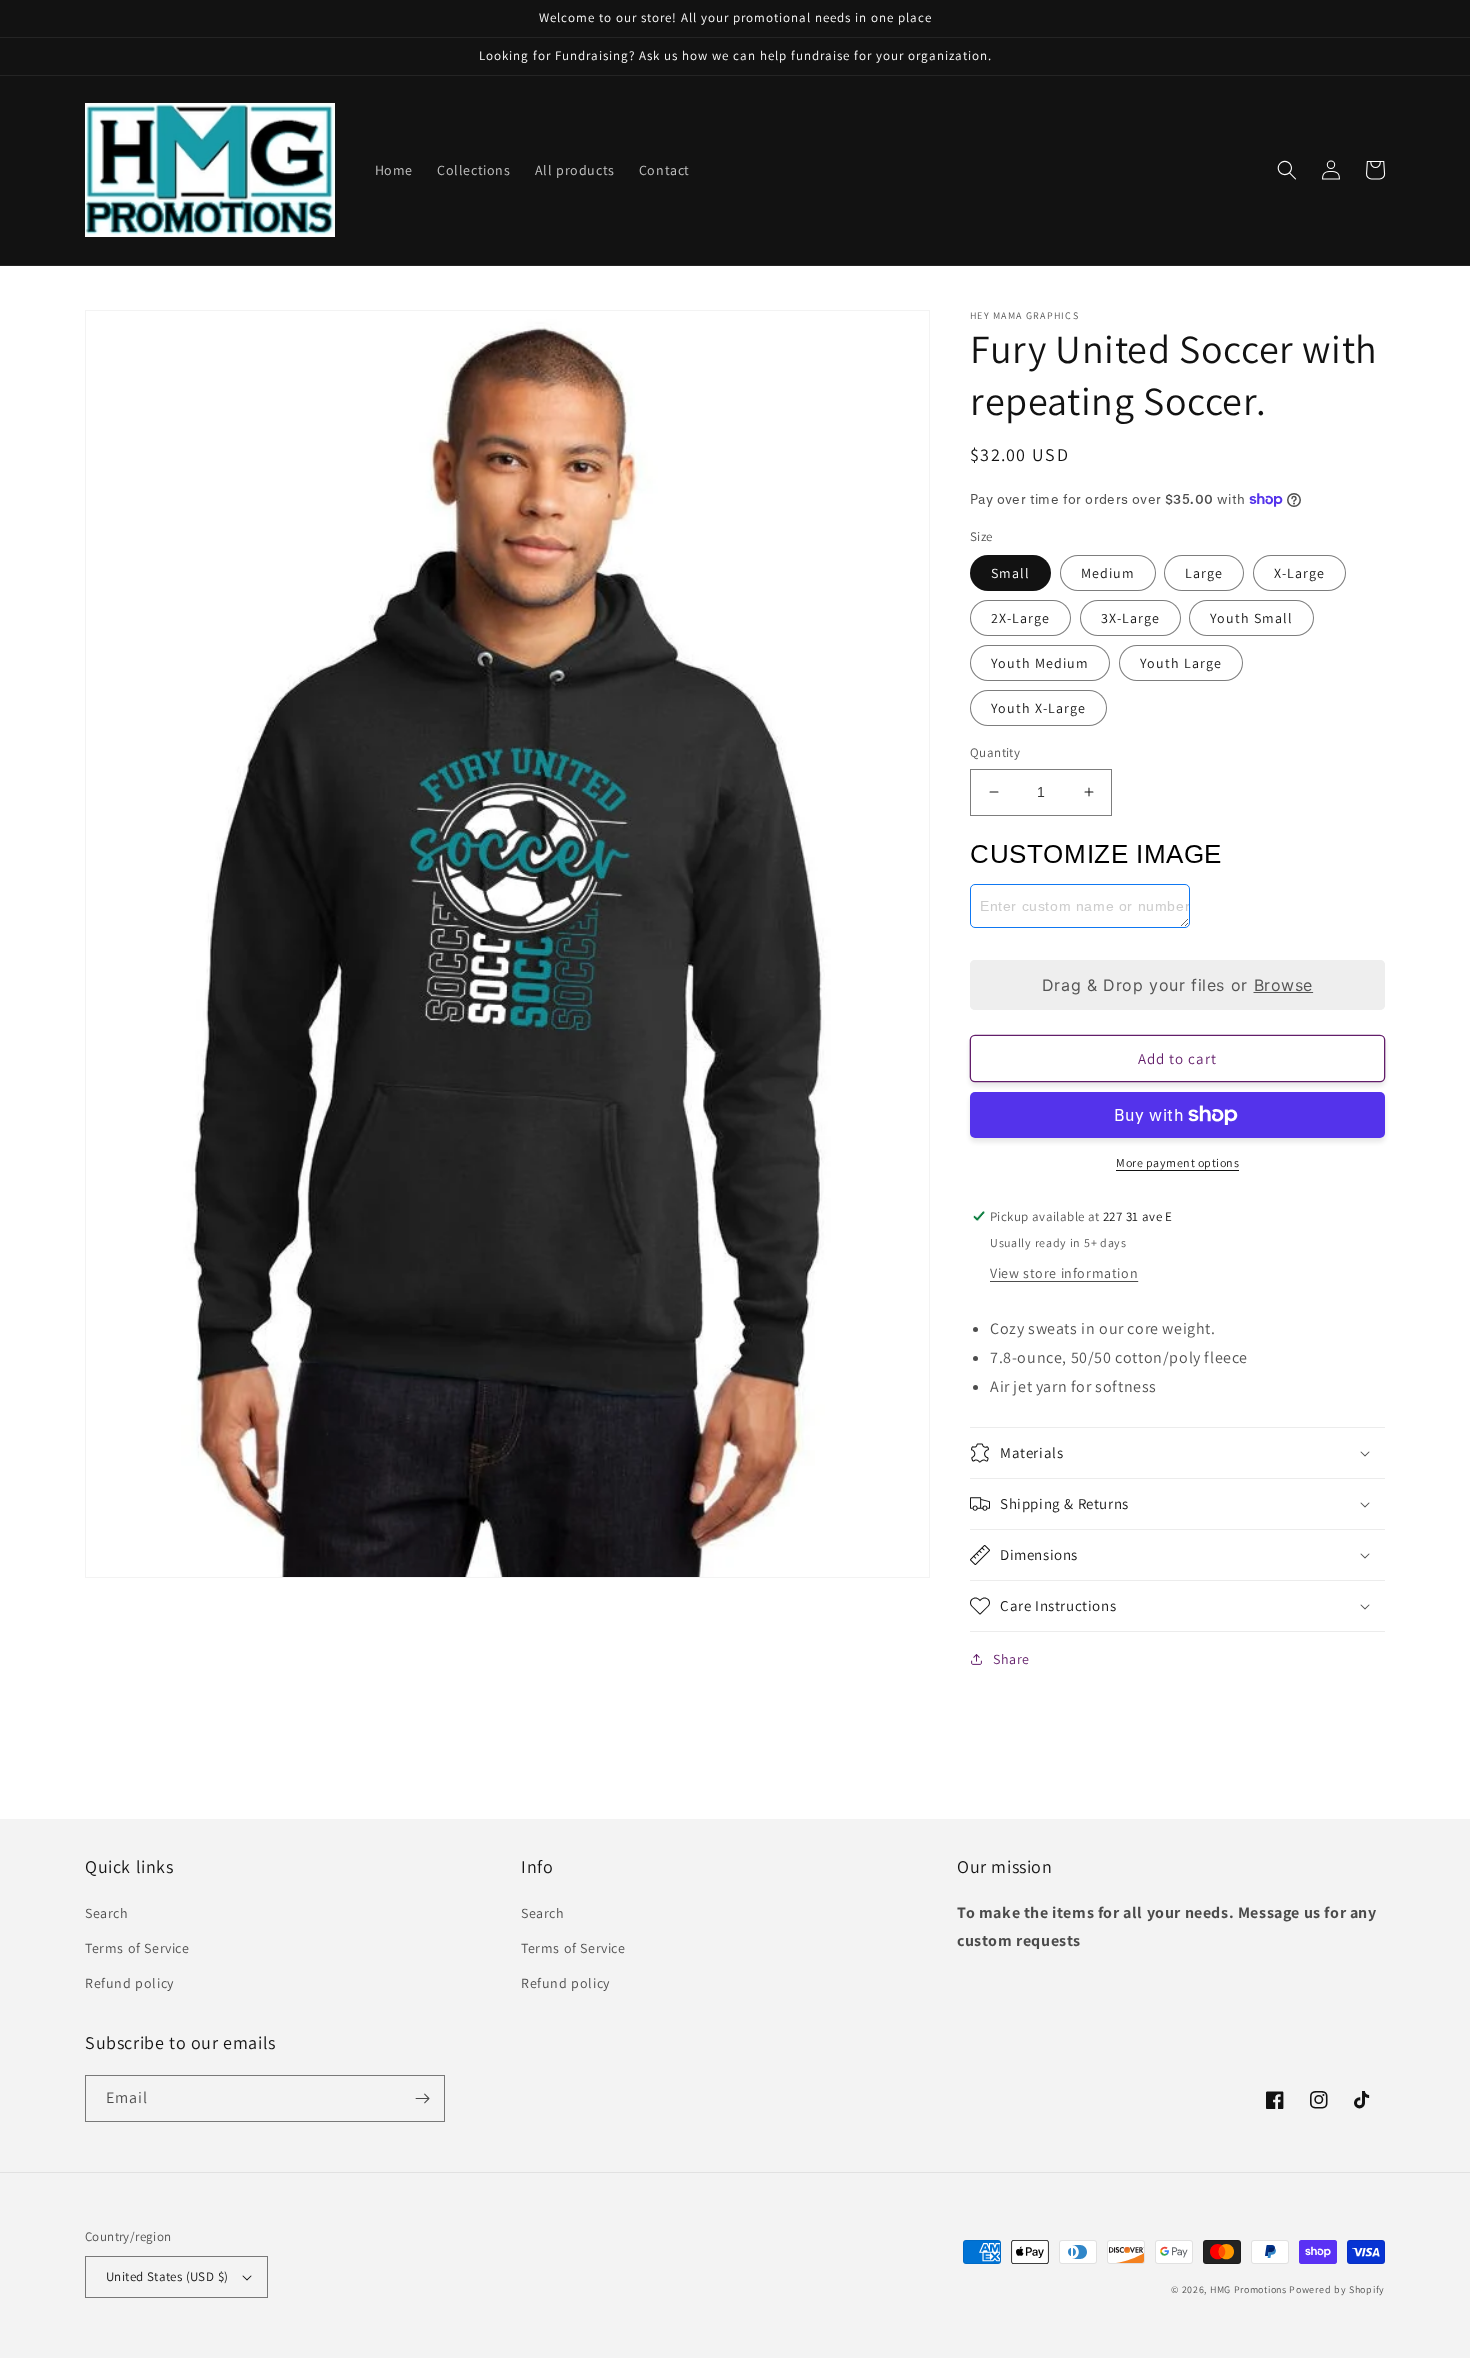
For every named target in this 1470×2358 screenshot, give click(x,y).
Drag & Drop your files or (1177, 985)
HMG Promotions (1248, 2289)
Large (1204, 573)
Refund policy (129, 1983)
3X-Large (1130, 618)
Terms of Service (137, 1948)
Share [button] (1011, 1659)
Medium (1108, 573)
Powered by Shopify (1337, 2289)
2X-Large (1020, 618)
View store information (1064, 1273)
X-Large (1299, 573)
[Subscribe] (422, 2098)
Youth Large (1181, 663)
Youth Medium (1040, 663)
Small (1010, 573)
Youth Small (1251, 618)
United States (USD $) (167, 2276)
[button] (1287, 170)
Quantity (995, 752)
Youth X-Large (1038, 708)
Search (107, 1913)
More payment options (1177, 1162)
